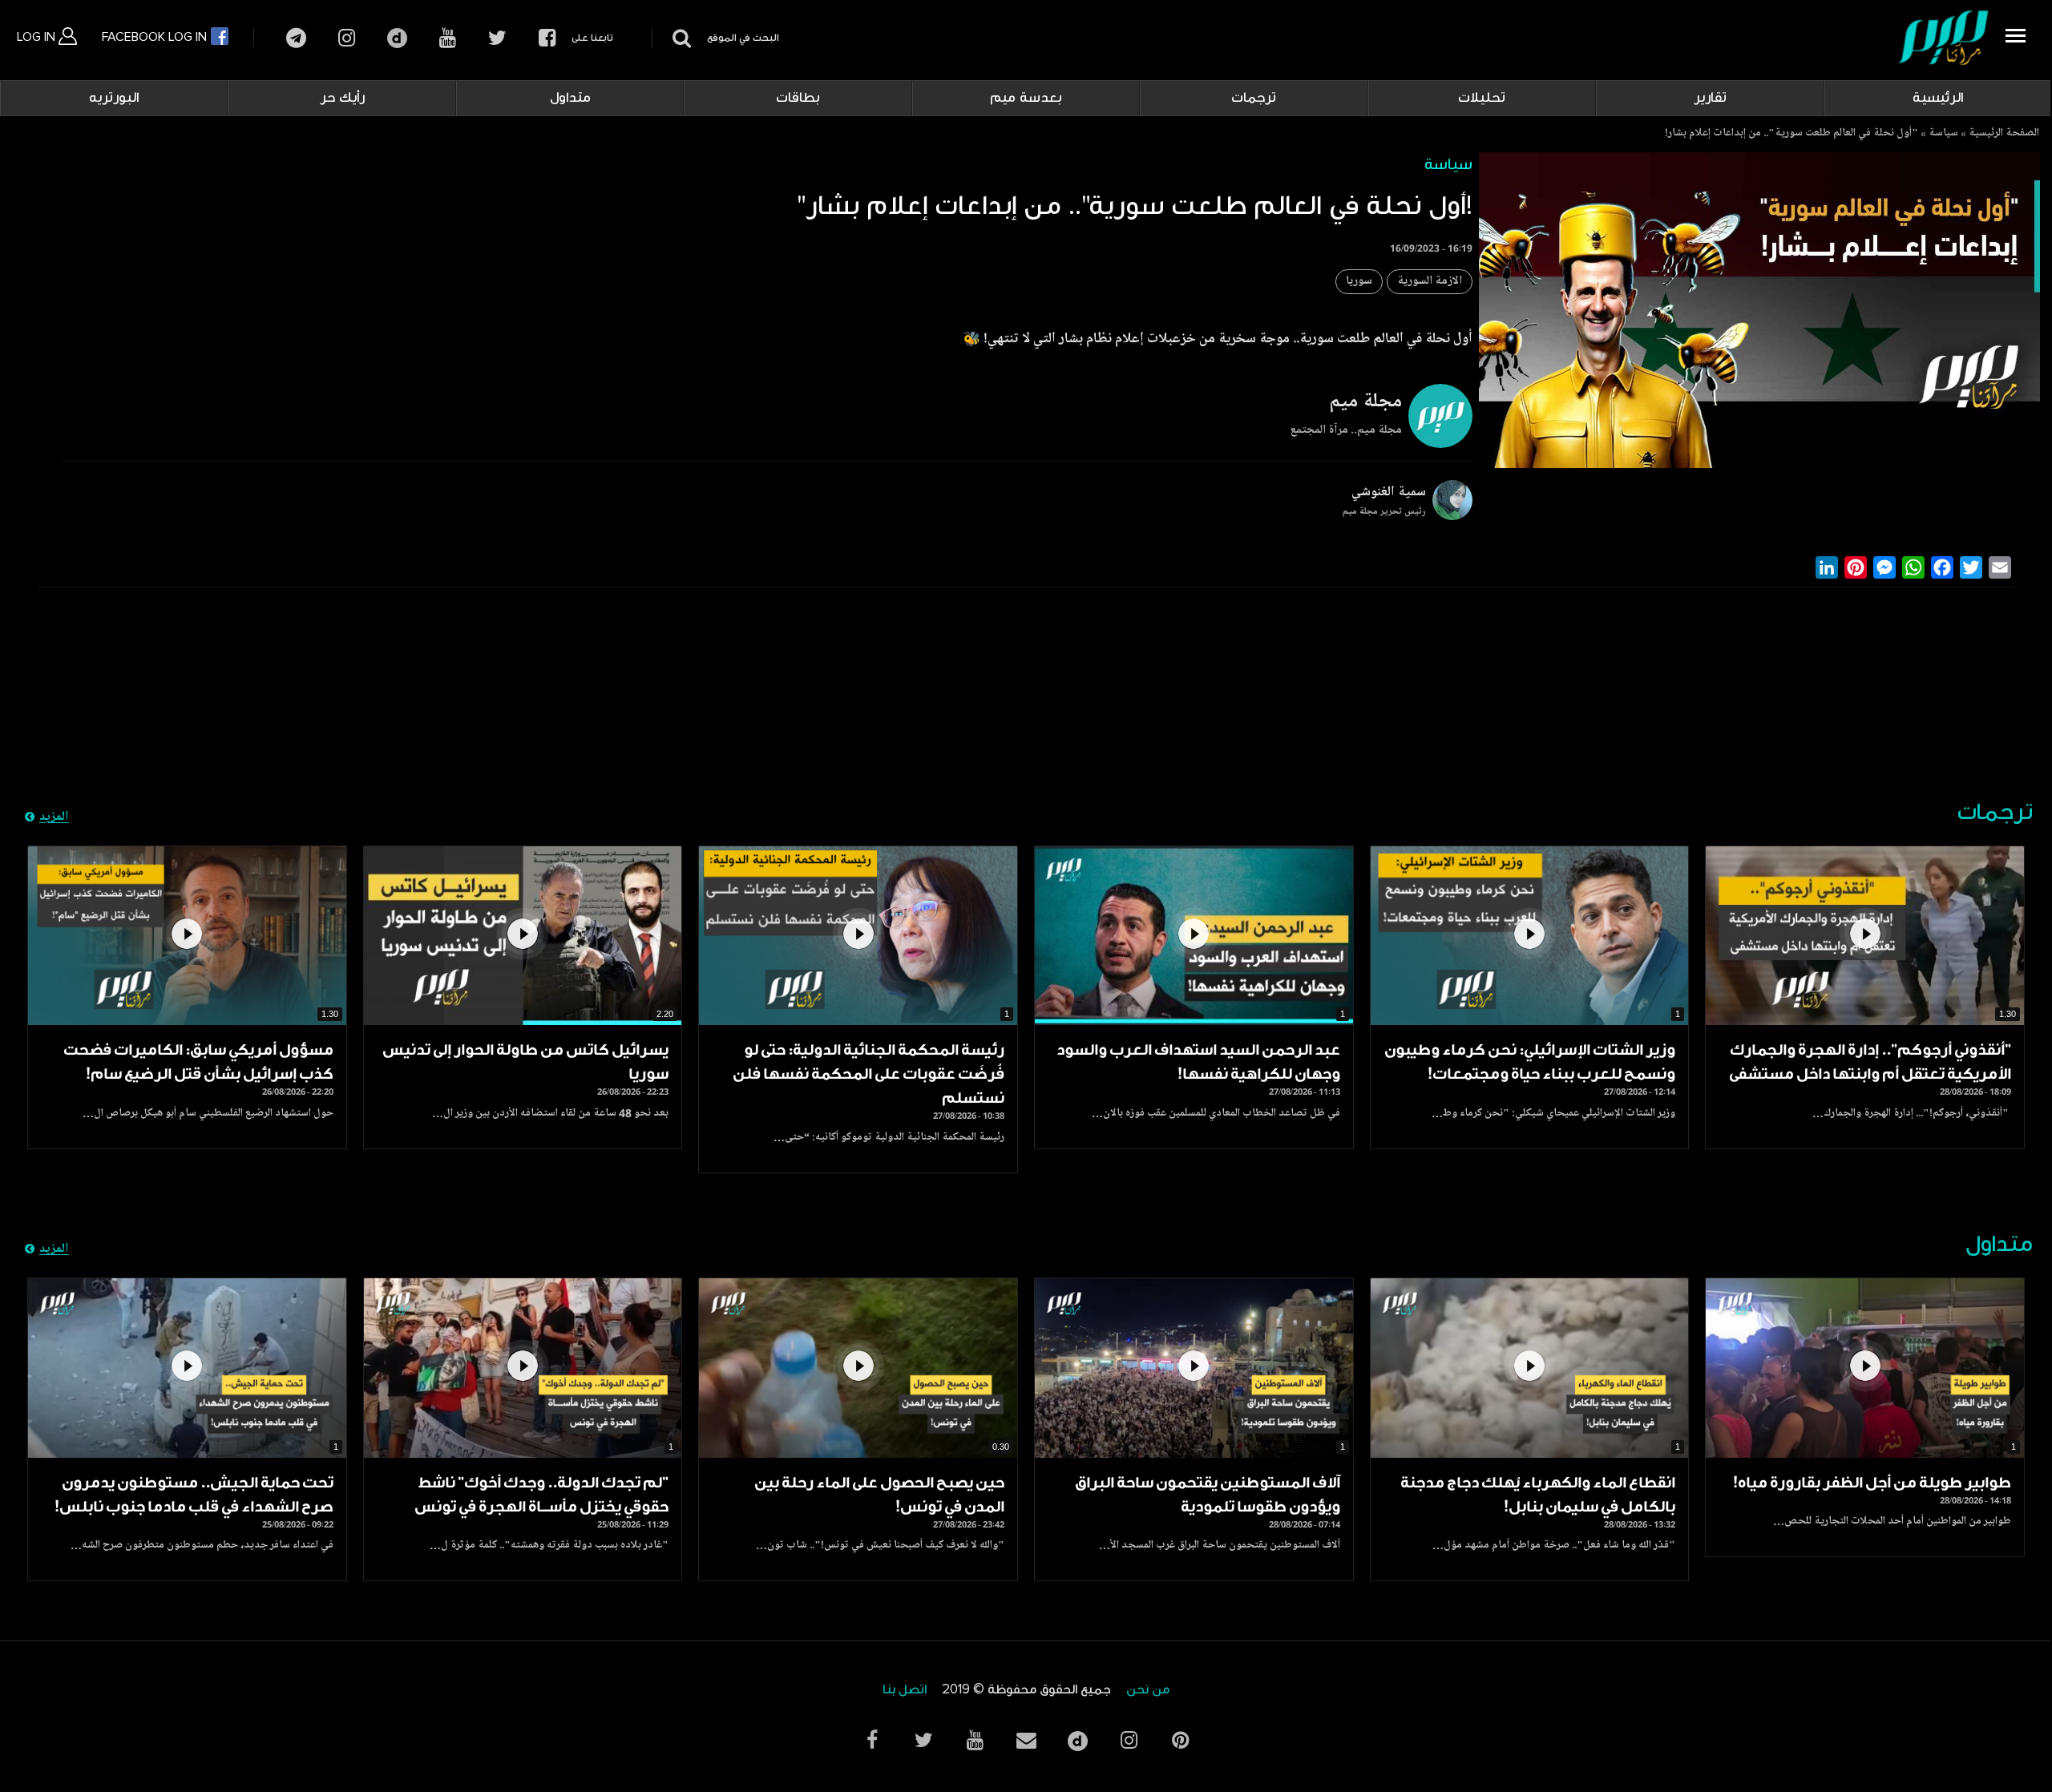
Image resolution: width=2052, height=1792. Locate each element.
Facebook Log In (156, 37)
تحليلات (1482, 98)
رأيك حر (342, 98)
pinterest (1180, 1740)
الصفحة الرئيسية (2004, 134)
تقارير (1710, 98)
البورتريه (114, 98)
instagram (347, 38)
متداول (570, 98)
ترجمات (1254, 98)
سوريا (1359, 282)
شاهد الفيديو (1865, 936)
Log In (38, 37)
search (679, 38)
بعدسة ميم (1026, 98)
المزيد (54, 817)
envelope (1026, 1740)
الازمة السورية (1430, 282)
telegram (296, 38)
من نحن (1148, 1690)
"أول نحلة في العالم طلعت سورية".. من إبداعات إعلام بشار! (1791, 134)
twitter (497, 38)
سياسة (1943, 134)
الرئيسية (1938, 98)
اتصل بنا (905, 1690)
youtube (448, 38)
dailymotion (397, 38)
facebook (547, 38)
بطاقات (798, 98)
